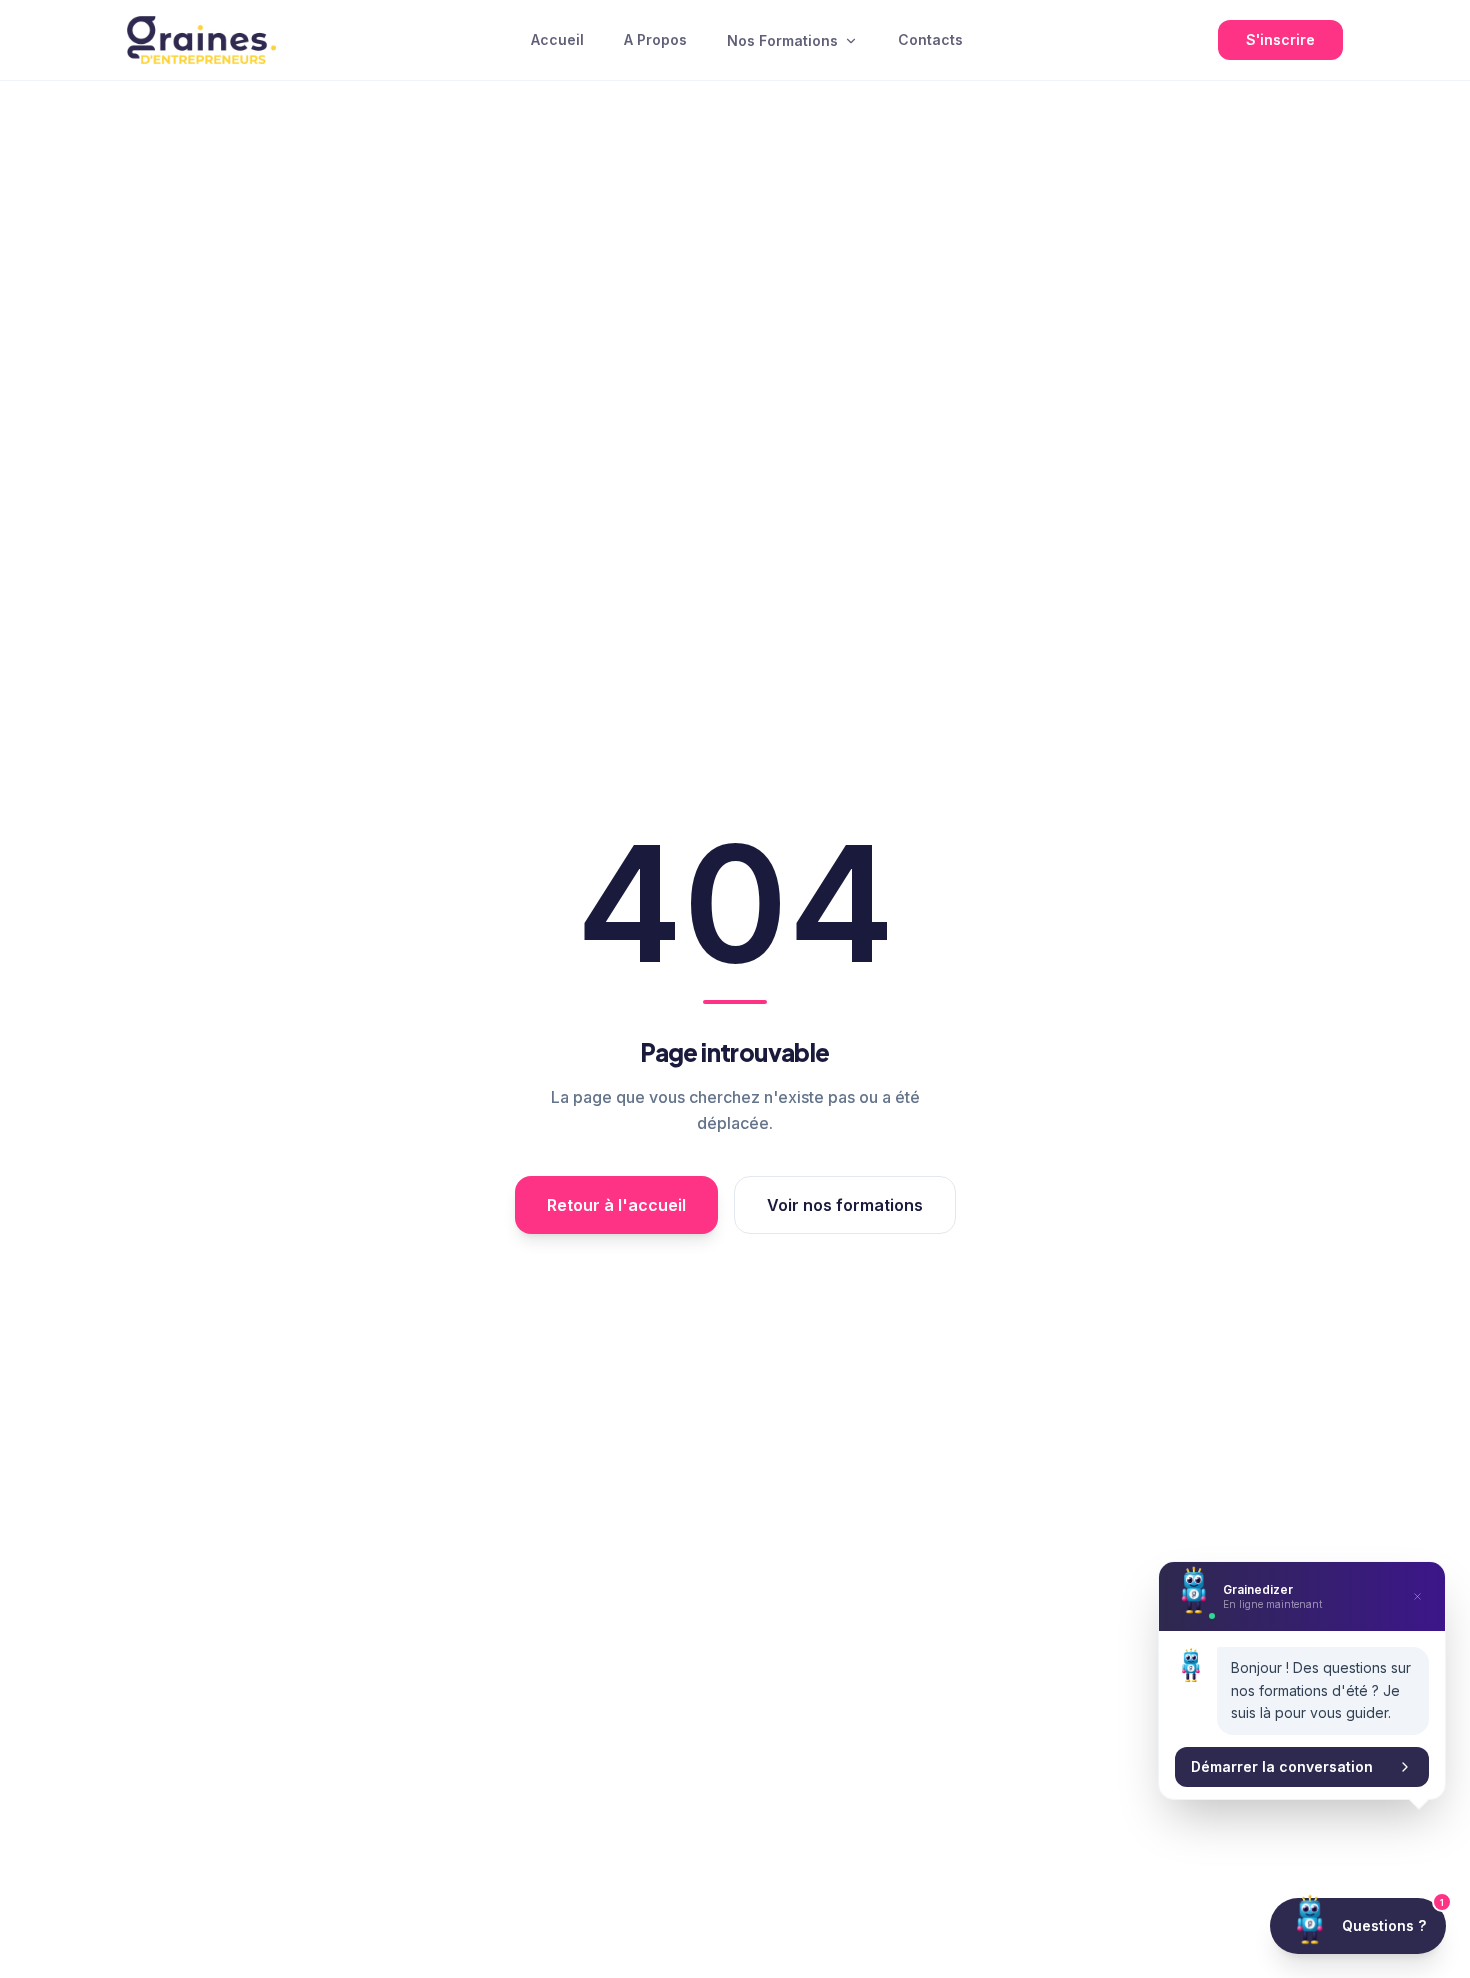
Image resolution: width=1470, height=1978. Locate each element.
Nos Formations (782, 40)
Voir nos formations (845, 1205)
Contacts (930, 39)
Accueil (557, 39)
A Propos (655, 39)
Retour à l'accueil (616, 1205)
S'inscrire (1280, 39)
